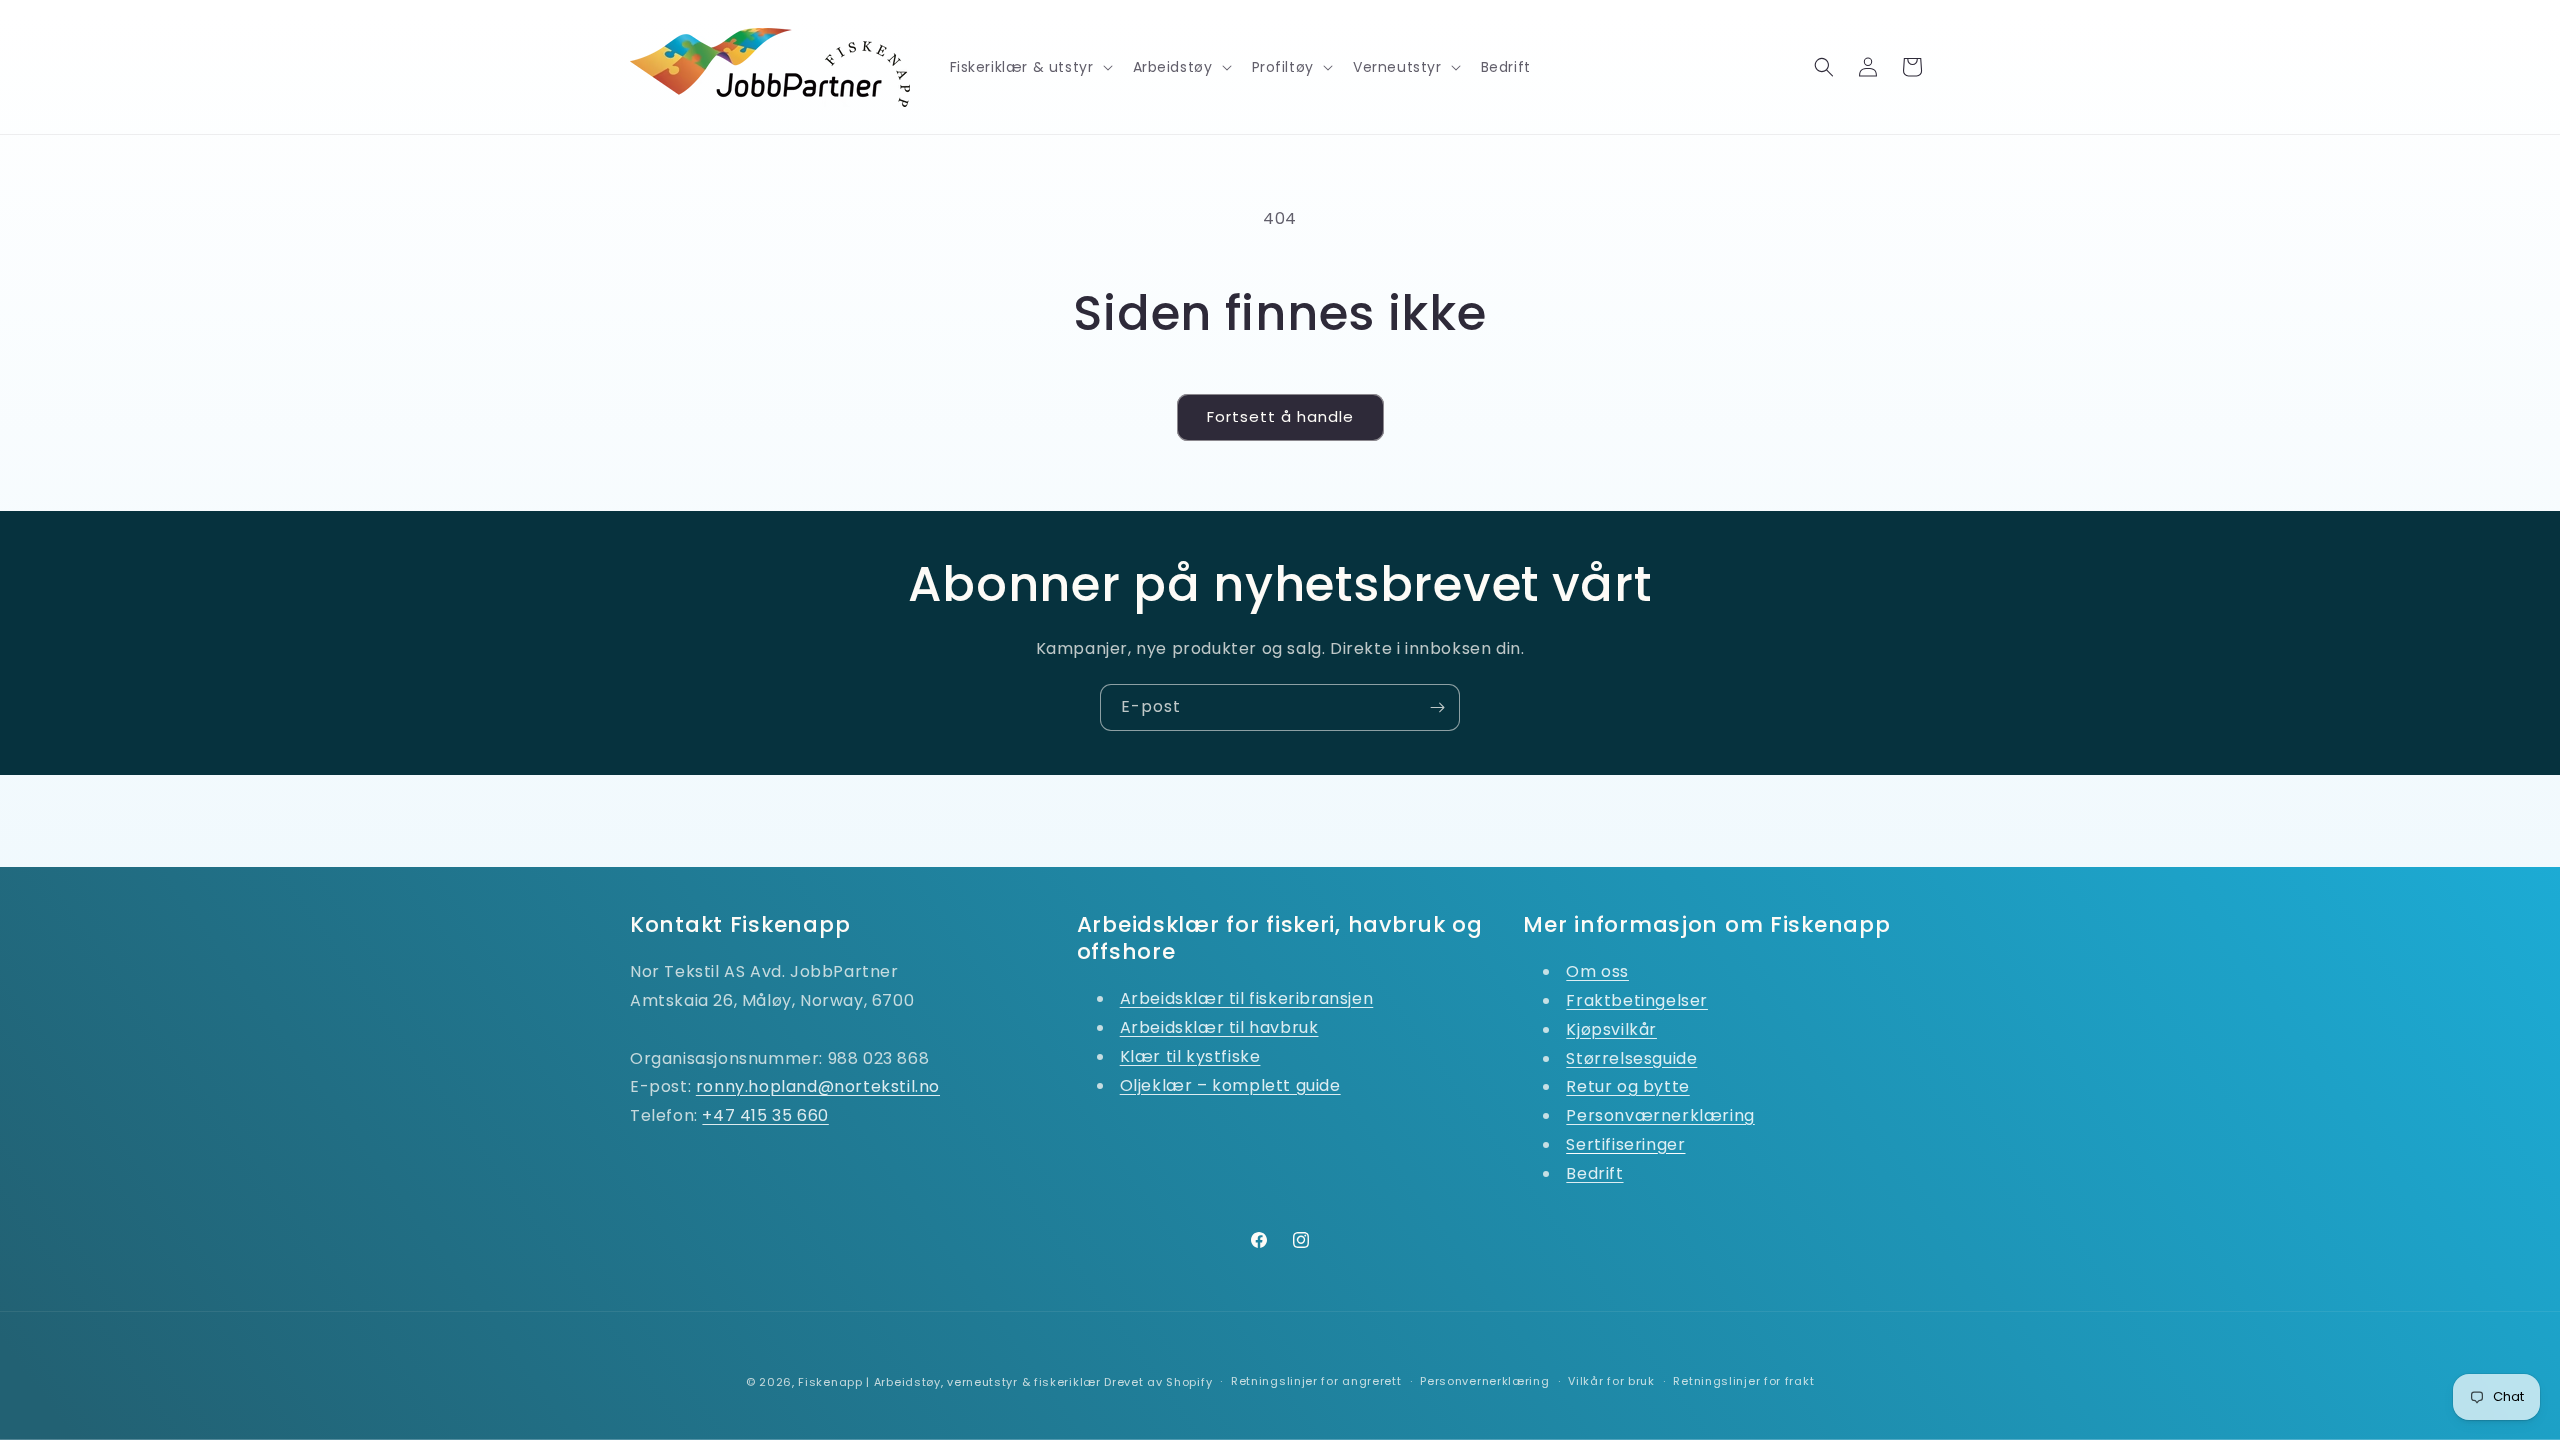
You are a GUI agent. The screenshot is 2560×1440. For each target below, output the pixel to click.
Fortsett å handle (1280, 416)
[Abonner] (1437, 707)
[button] (1029, 67)
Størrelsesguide (1631, 1058)
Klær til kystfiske (1190, 1056)
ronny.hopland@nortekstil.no (818, 1086)
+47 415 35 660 (765, 1115)
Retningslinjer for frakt (1743, 1381)
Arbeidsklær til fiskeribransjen (1247, 998)
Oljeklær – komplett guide (1230, 1085)
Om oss (1597, 971)
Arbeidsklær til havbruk (1219, 1027)
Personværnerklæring (1660, 1115)
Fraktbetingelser (1637, 1000)
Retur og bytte (1627, 1086)
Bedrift (1594, 1173)
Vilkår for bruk (1611, 1381)
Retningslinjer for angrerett (1316, 1381)
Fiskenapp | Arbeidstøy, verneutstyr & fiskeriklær (949, 1382)
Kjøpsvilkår (1611, 1029)
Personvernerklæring (1484, 1381)
